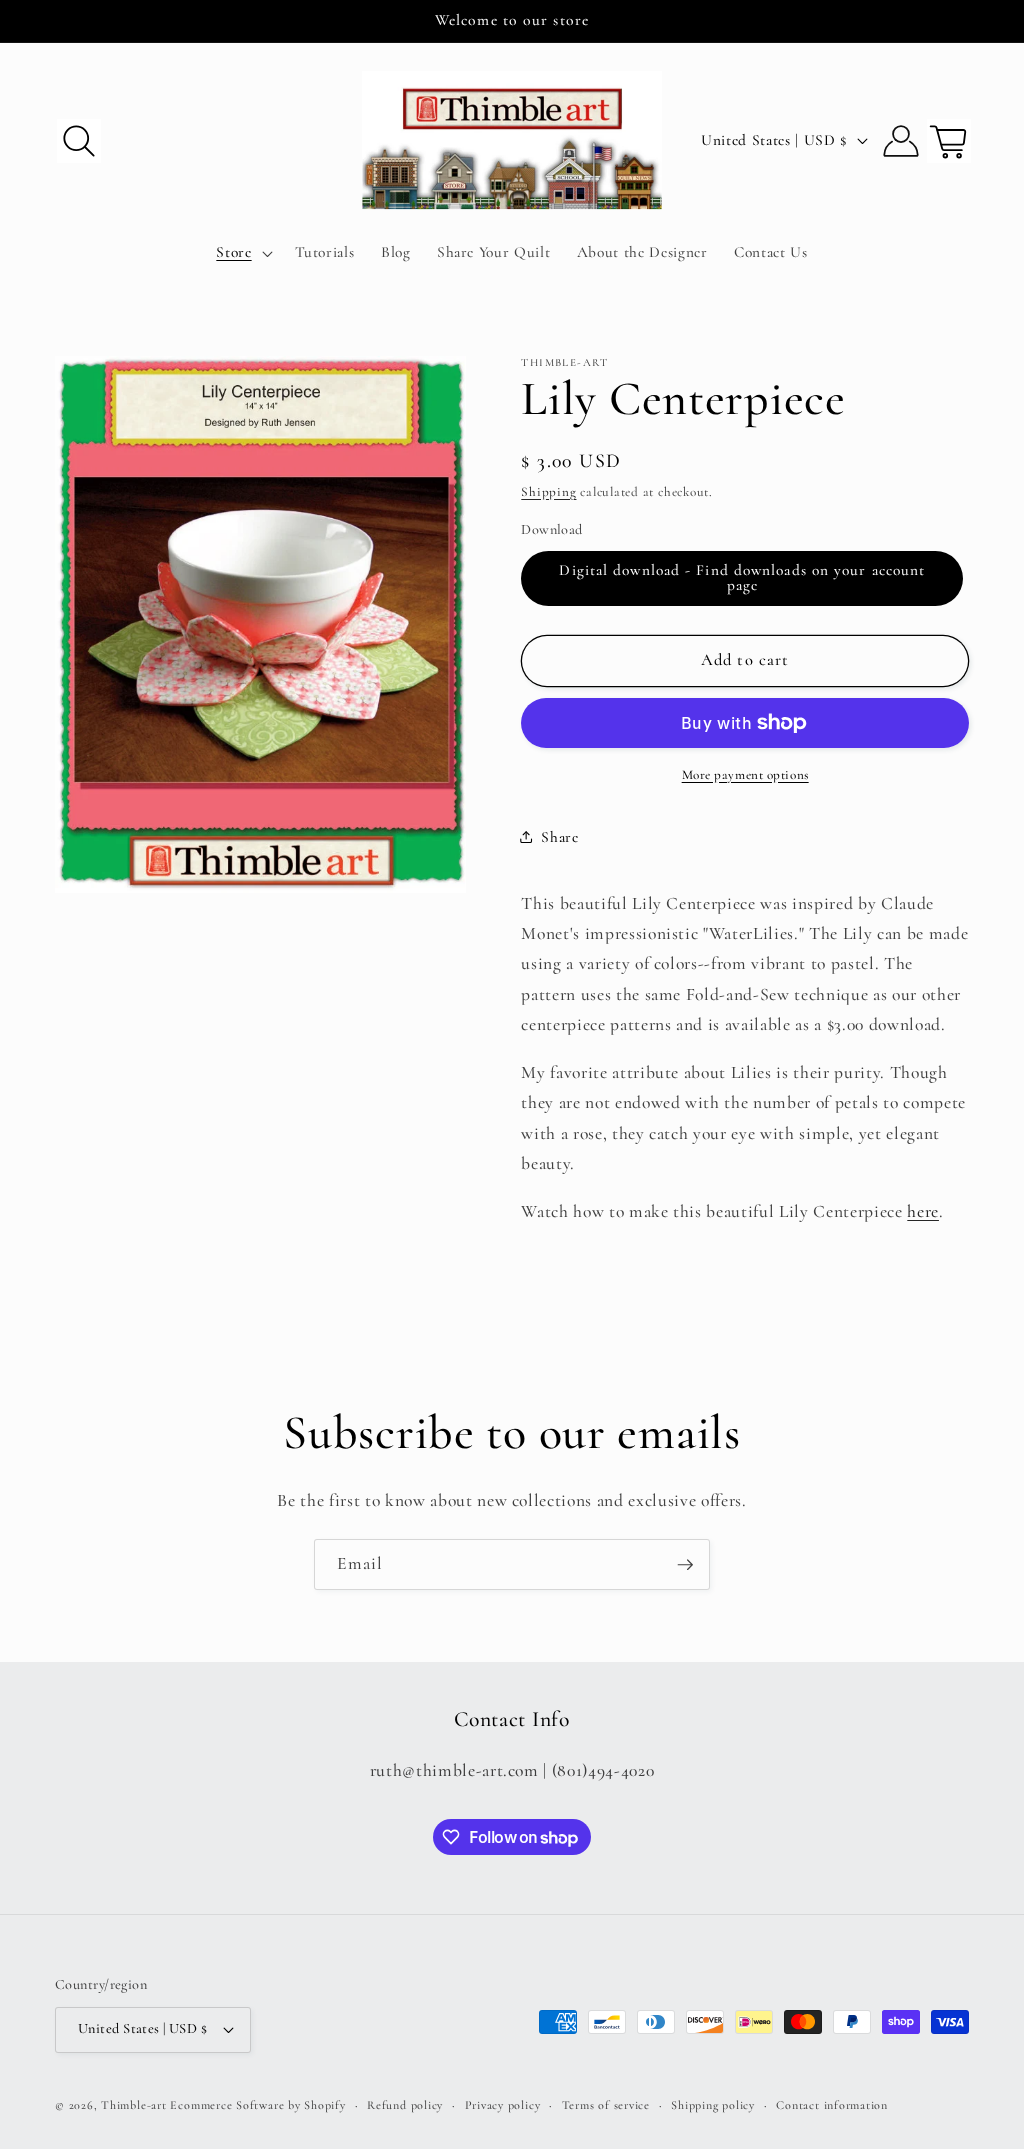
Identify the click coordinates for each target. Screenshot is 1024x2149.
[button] (79, 140)
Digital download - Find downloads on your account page (742, 577)
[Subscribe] (685, 1565)
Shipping (548, 492)
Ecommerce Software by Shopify (257, 2105)
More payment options (745, 775)
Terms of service (606, 2105)
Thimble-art (133, 2105)
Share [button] (559, 837)
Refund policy (405, 2105)
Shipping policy (713, 2105)
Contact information (832, 2105)
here (923, 1211)
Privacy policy (503, 2105)
